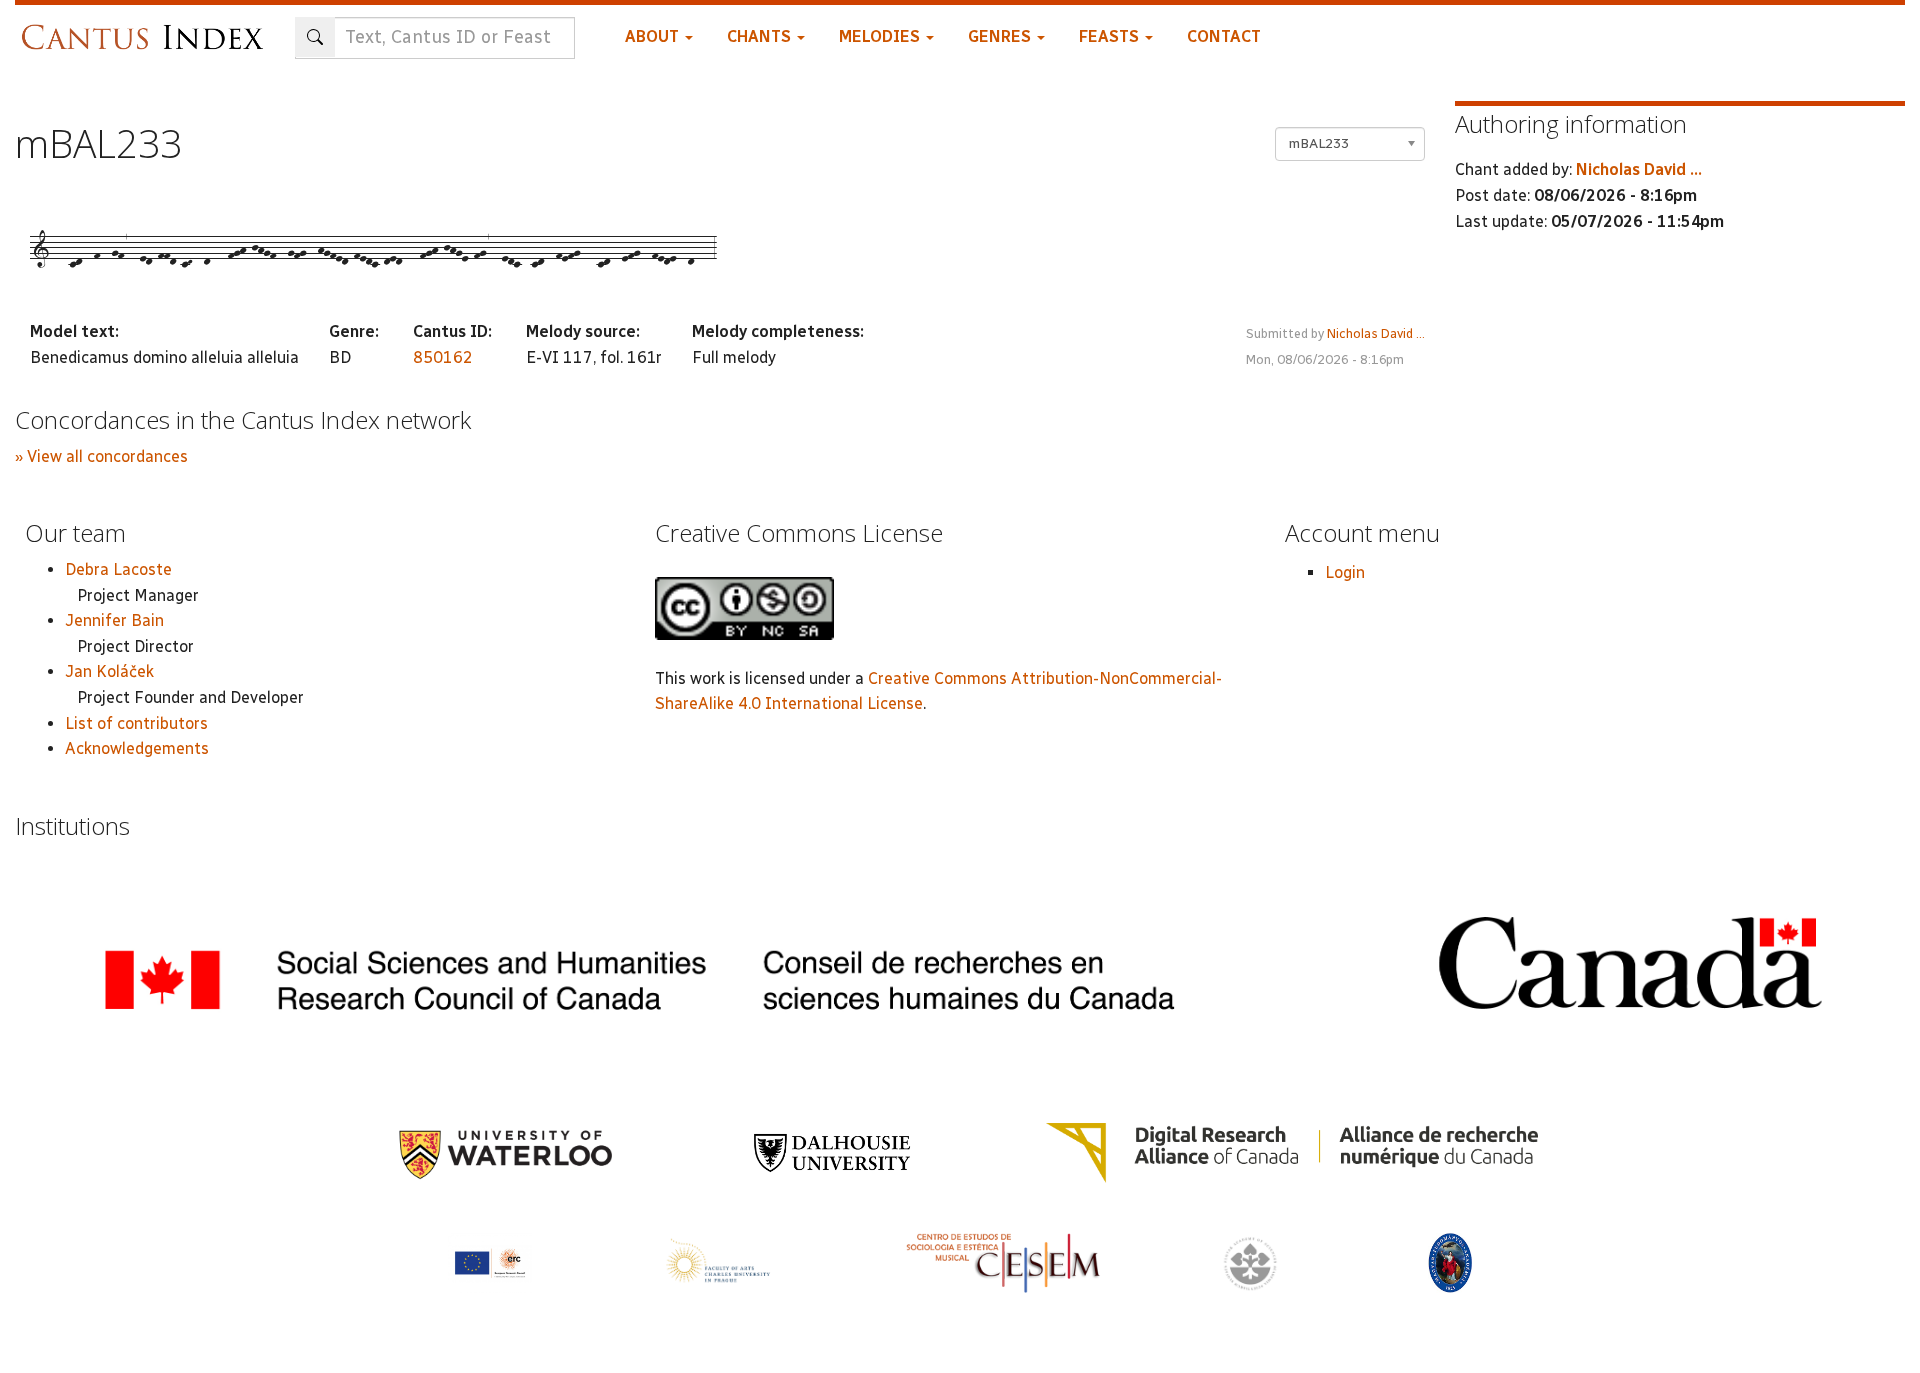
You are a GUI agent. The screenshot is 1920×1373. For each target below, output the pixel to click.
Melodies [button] (881, 36)
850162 (443, 357)
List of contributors (136, 723)
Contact (1224, 36)
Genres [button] (1001, 36)
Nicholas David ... (1376, 333)
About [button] (654, 36)
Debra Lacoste (118, 569)
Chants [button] (761, 36)
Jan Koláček (109, 671)
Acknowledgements (137, 748)
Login (1345, 572)
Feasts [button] (1111, 36)
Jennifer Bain (114, 620)
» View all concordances (101, 456)
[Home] (147, 27)
